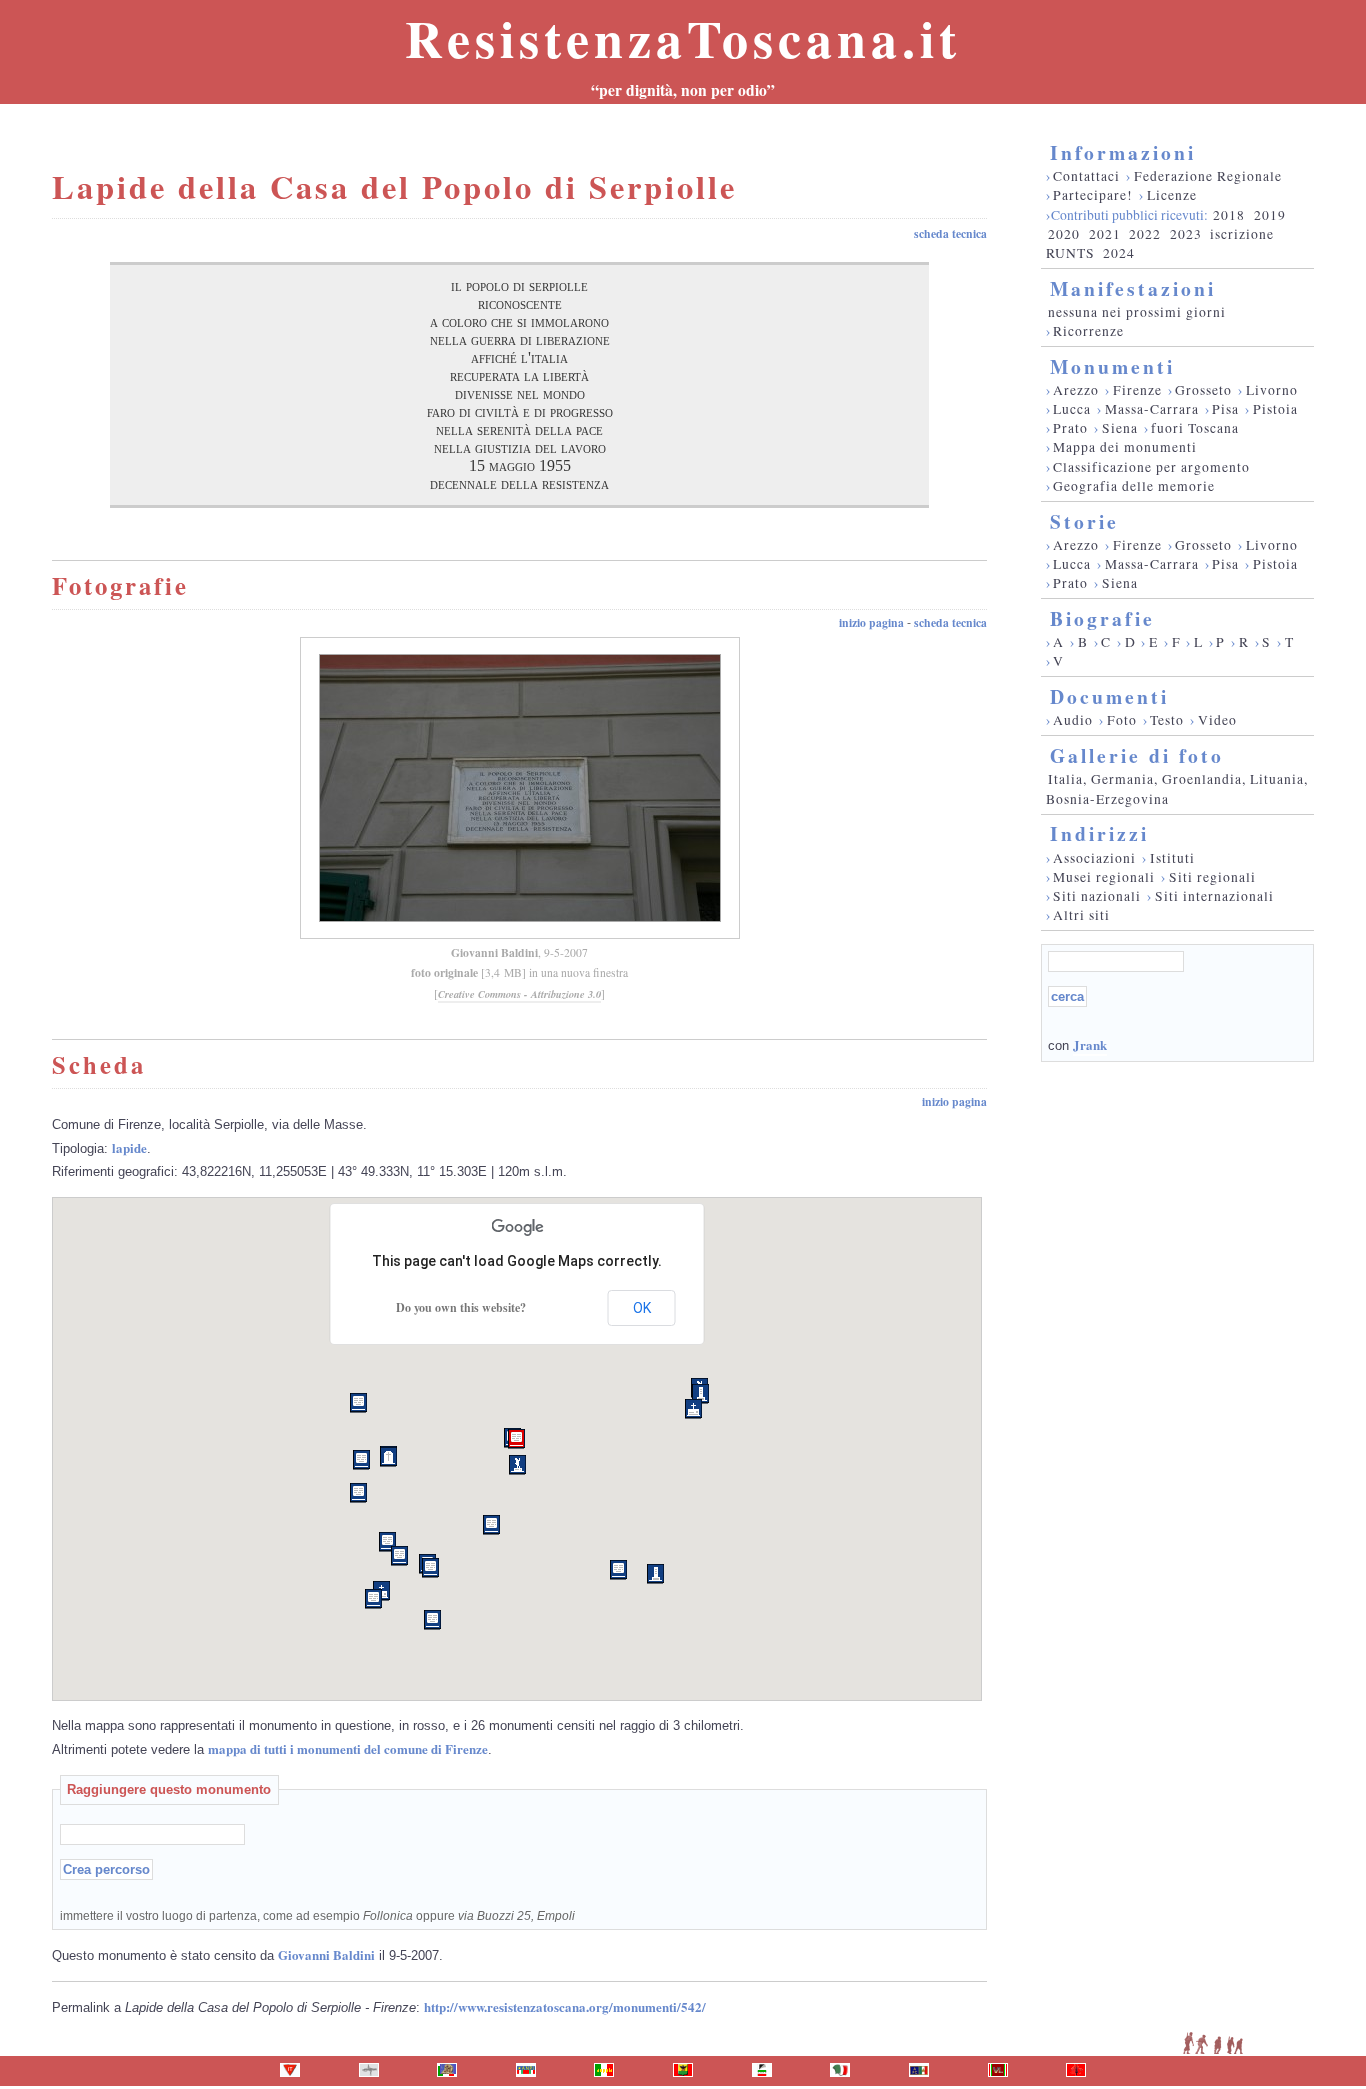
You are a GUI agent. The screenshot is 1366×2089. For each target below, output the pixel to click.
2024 (1119, 253)
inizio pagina (871, 622)
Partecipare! (1093, 195)
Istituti (1172, 858)
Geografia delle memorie (1134, 486)
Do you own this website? (461, 1307)
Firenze (1137, 390)
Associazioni (1094, 858)
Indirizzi (1099, 833)
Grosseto (1203, 390)
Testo (1167, 720)
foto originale (444, 972)
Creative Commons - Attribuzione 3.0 (519, 994)
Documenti (1109, 696)
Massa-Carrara (1152, 409)
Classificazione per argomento (1151, 467)
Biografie (1102, 618)
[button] (516, 1439)
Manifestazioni (1133, 288)
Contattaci (1086, 176)
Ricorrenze (1088, 331)
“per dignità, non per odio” (683, 90)
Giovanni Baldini (494, 952)
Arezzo (1076, 390)
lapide (129, 1147)
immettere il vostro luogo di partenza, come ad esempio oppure (317, 1915)
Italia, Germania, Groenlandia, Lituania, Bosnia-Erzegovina (1177, 788)
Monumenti (1112, 366)
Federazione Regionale (1208, 176)
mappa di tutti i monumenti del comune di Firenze (348, 1748)
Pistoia (1275, 409)
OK (642, 1308)
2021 (1105, 234)
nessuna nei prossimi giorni (1137, 312)
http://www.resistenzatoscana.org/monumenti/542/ (565, 2006)
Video (1217, 720)
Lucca (1072, 409)
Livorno (1272, 390)
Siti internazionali (1214, 896)
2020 (1064, 234)
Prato (1070, 428)
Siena (1120, 428)
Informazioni (1123, 152)
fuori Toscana (1195, 428)
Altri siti (1081, 915)
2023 (1186, 234)
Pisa (1225, 409)
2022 (1145, 234)
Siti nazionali (1097, 896)
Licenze (1172, 195)
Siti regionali (1212, 877)
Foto (1122, 720)
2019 (1270, 215)
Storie (1084, 521)
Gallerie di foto (1137, 755)
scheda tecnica (950, 233)
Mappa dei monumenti (1125, 447)
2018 (1229, 215)
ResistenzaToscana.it (683, 38)
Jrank (1090, 1044)
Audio (1073, 720)
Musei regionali (1104, 877)
